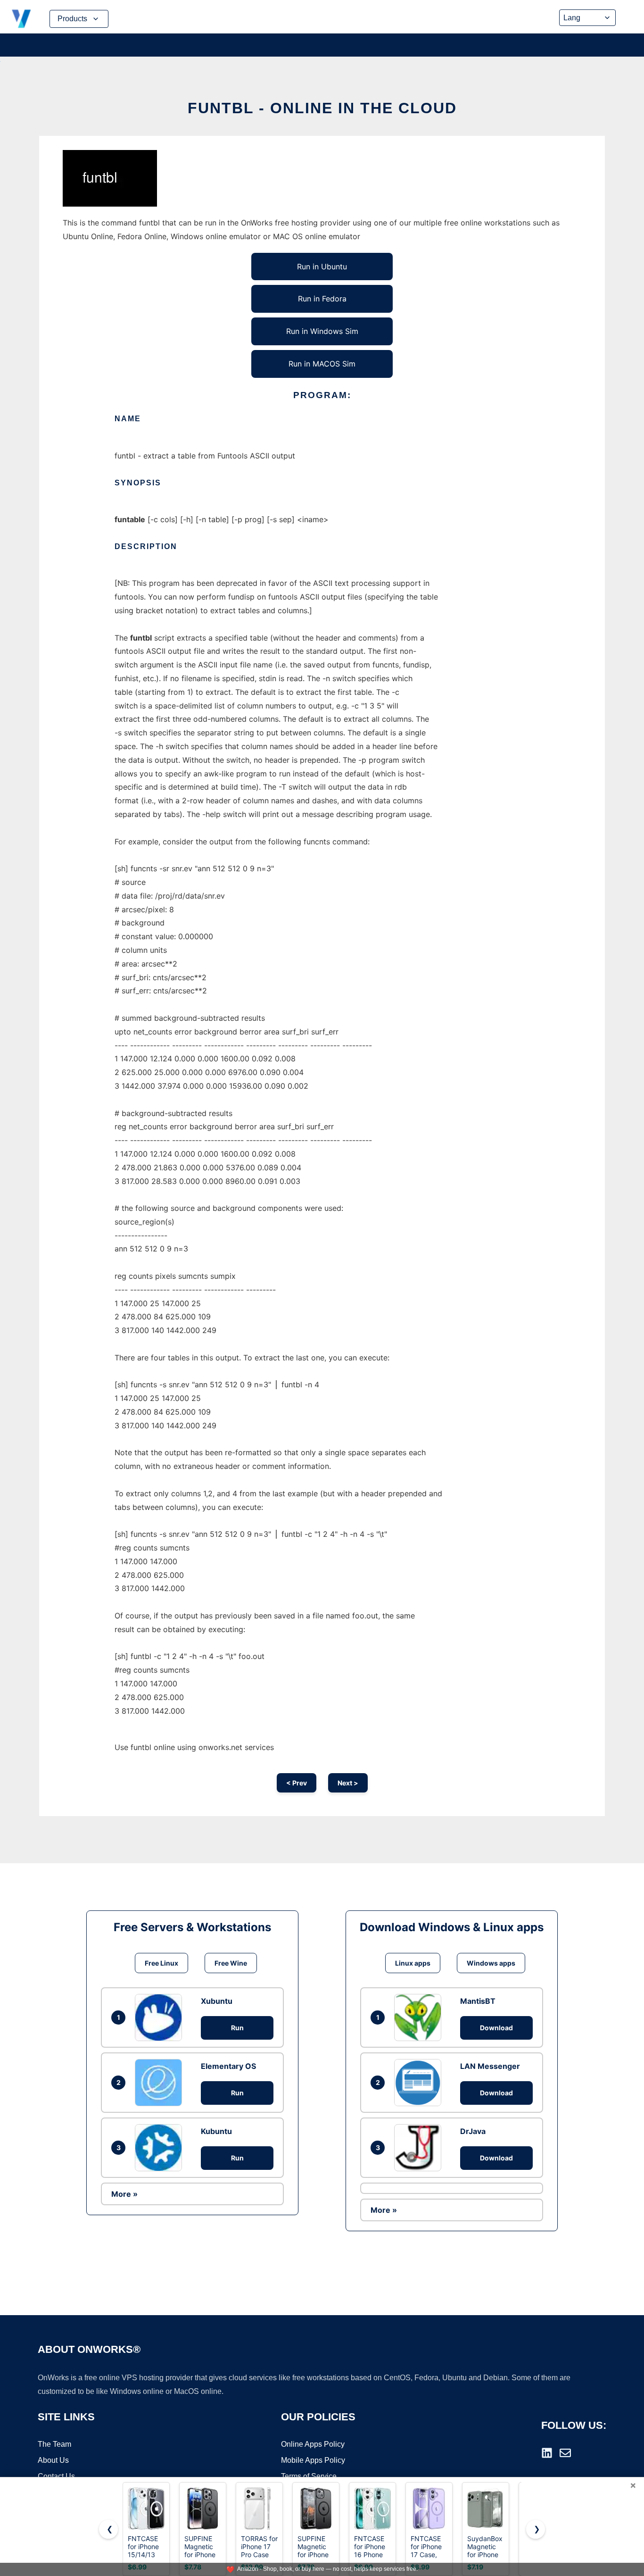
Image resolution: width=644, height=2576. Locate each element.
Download (496, 2028)
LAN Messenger (490, 2066)
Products (72, 19)
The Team (54, 2444)
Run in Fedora (322, 299)
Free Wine (231, 1963)
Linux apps (413, 1963)
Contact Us (56, 2476)
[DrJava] (420, 2148)
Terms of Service (309, 2476)
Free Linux (161, 1963)
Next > (348, 1783)
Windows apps (491, 1963)
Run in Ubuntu (322, 267)
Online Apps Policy (313, 2444)
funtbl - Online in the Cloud (322, 108)
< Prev (297, 1783)
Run (237, 2028)
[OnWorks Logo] (21, 19)
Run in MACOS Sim (322, 364)
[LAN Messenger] (420, 2083)
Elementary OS (228, 2066)
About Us (53, 2460)
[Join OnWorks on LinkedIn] (547, 2453)
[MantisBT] (420, 2017)
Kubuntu (216, 2131)
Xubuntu (217, 2001)
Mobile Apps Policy (313, 2460)
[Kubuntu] (161, 2148)
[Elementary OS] (161, 2083)
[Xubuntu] (161, 2017)
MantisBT (478, 2001)
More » (124, 2194)
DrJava (473, 2131)
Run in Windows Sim (322, 331)
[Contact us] (565, 2453)
